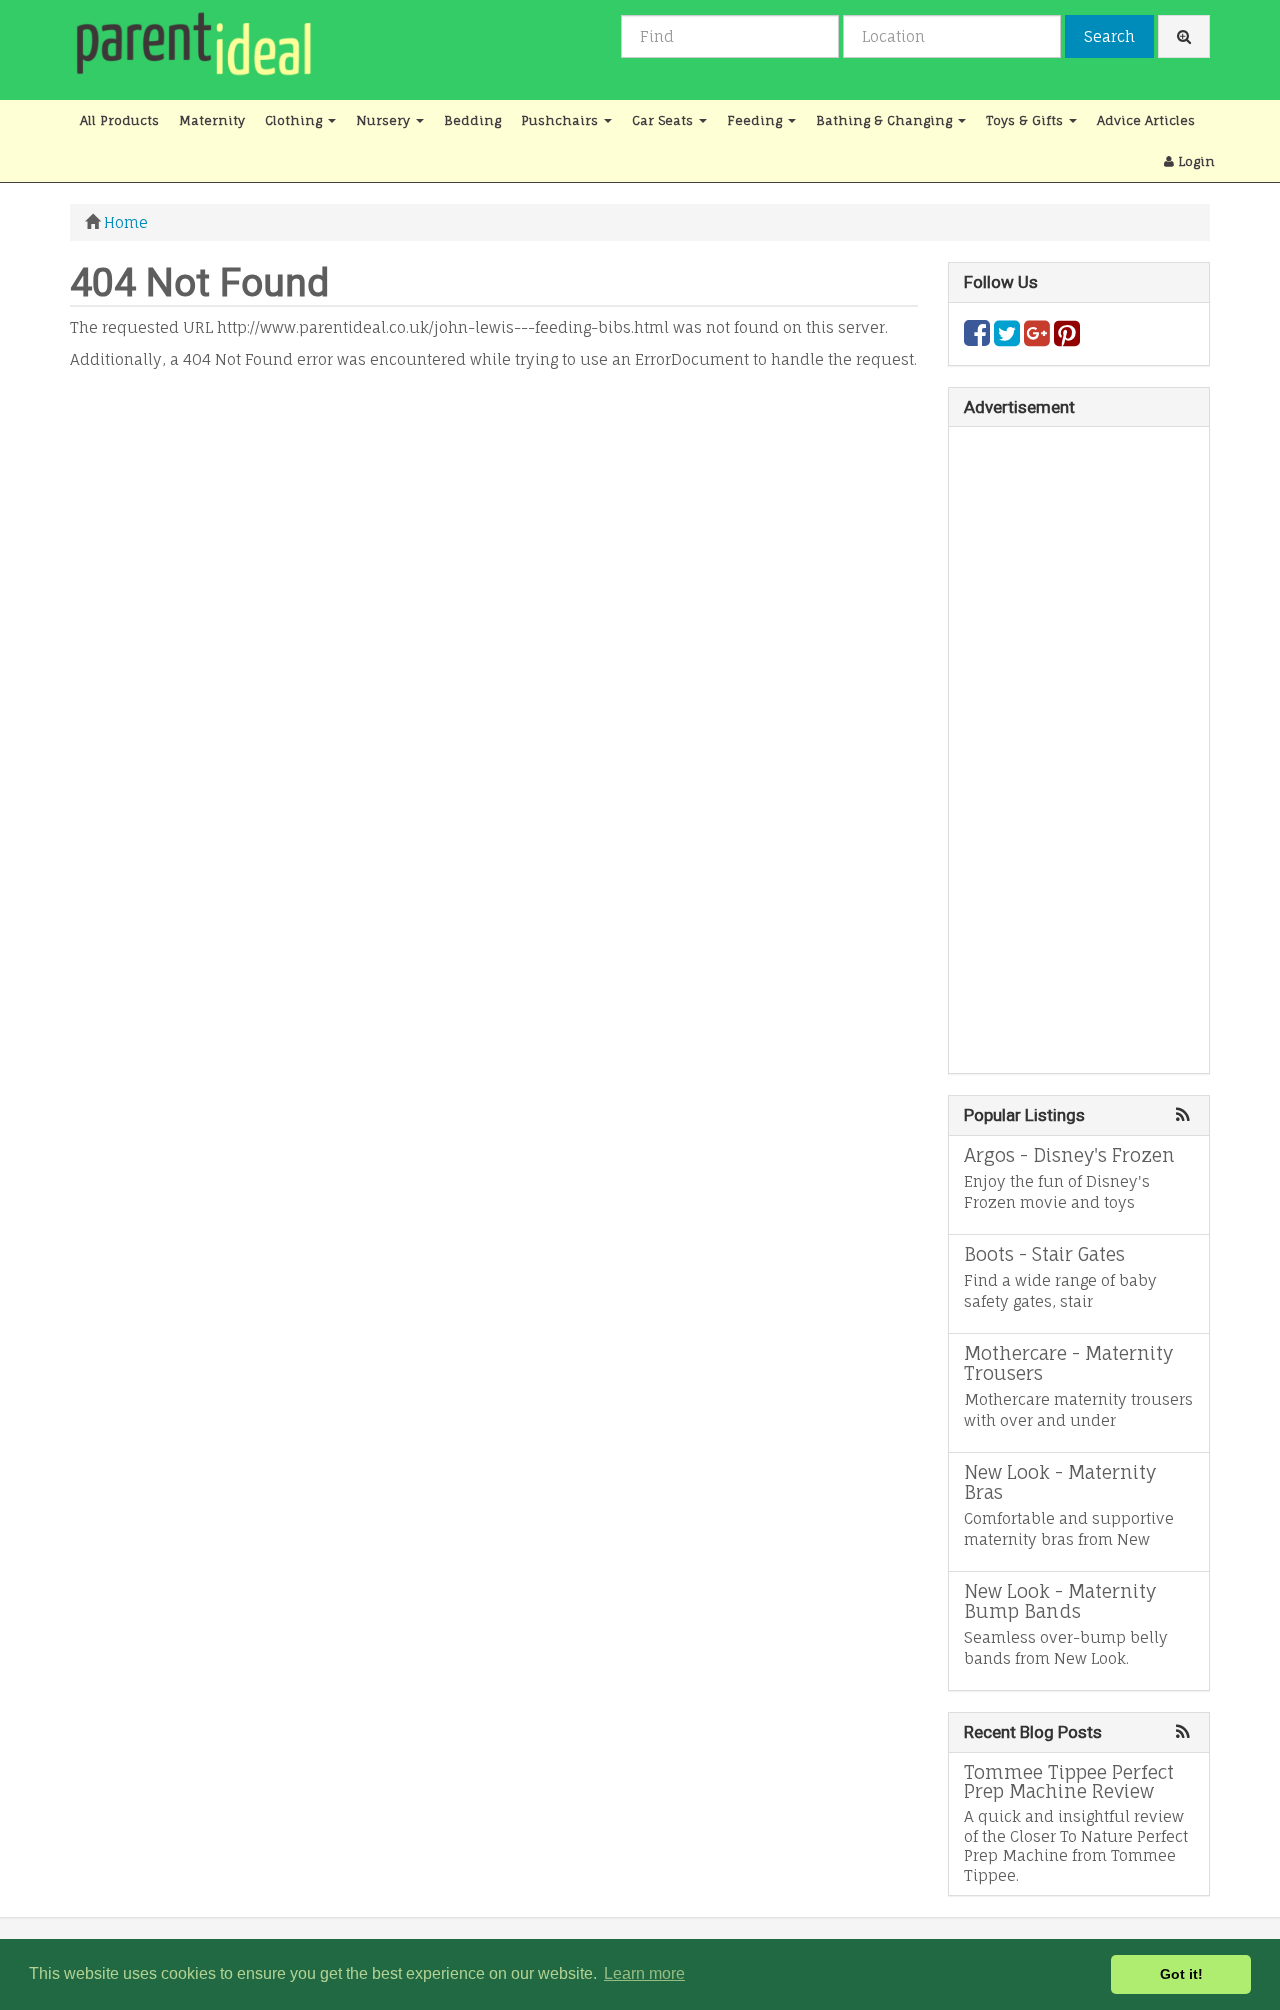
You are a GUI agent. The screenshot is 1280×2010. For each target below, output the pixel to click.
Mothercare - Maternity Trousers (1068, 1363)
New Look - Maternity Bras (1060, 1482)
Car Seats (664, 120)
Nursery (385, 120)
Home (126, 222)
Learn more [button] (644, 1973)
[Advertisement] (494, 521)
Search (1109, 36)
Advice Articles (1146, 120)
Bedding (472, 120)
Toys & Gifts (1026, 120)
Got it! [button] (1181, 1974)
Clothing (295, 120)
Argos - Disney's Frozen (1069, 1155)
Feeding (756, 120)
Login (1194, 161)
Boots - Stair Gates (1044, 1254)
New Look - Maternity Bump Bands (1060, 1601)
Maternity (212, 120)
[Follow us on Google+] (1037, 338)
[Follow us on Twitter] (1007, 338)
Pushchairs (561, 120)
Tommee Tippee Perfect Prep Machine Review (1069, 1782)
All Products (119, 120)
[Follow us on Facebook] (977, 338)
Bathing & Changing (886, 120)
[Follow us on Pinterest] (1067, 338)
